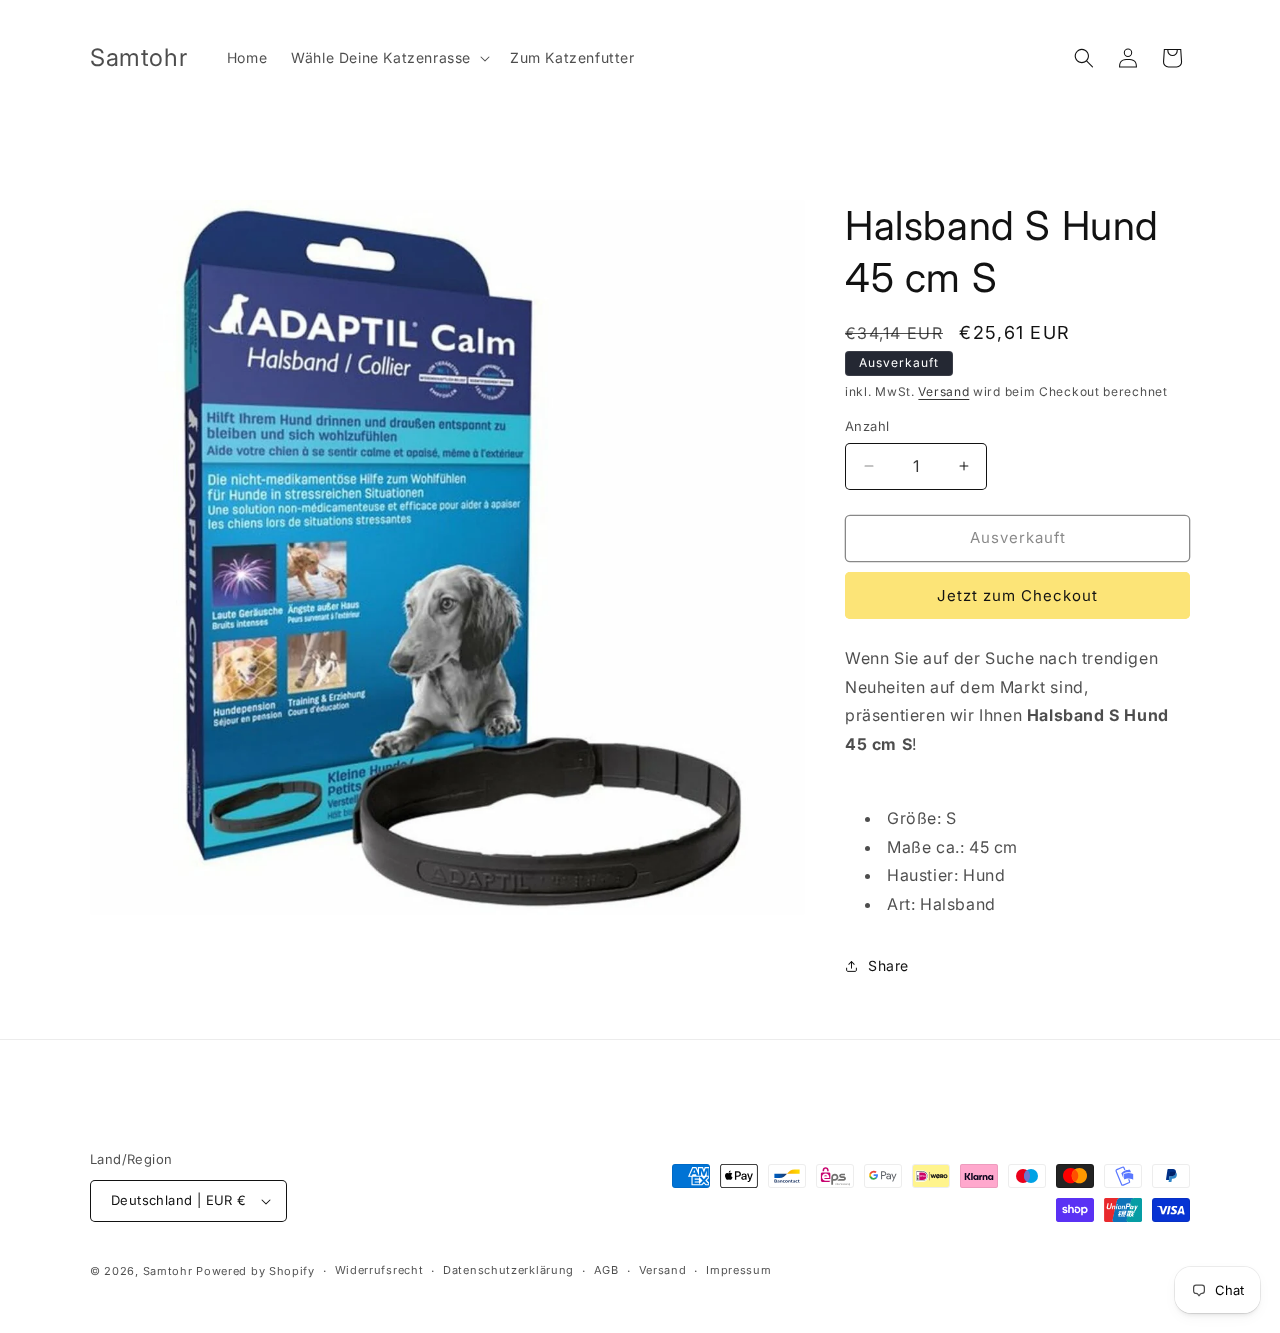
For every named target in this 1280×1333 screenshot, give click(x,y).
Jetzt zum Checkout (1017, 595)
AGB (606, 1270)
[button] (388, 58)
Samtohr (168, 1271)
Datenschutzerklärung (508, 1270)
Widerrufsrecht (379, 1270)
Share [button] (888, 965)
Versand (943, 391)
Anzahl (867, 426)
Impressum (738, 1270)
